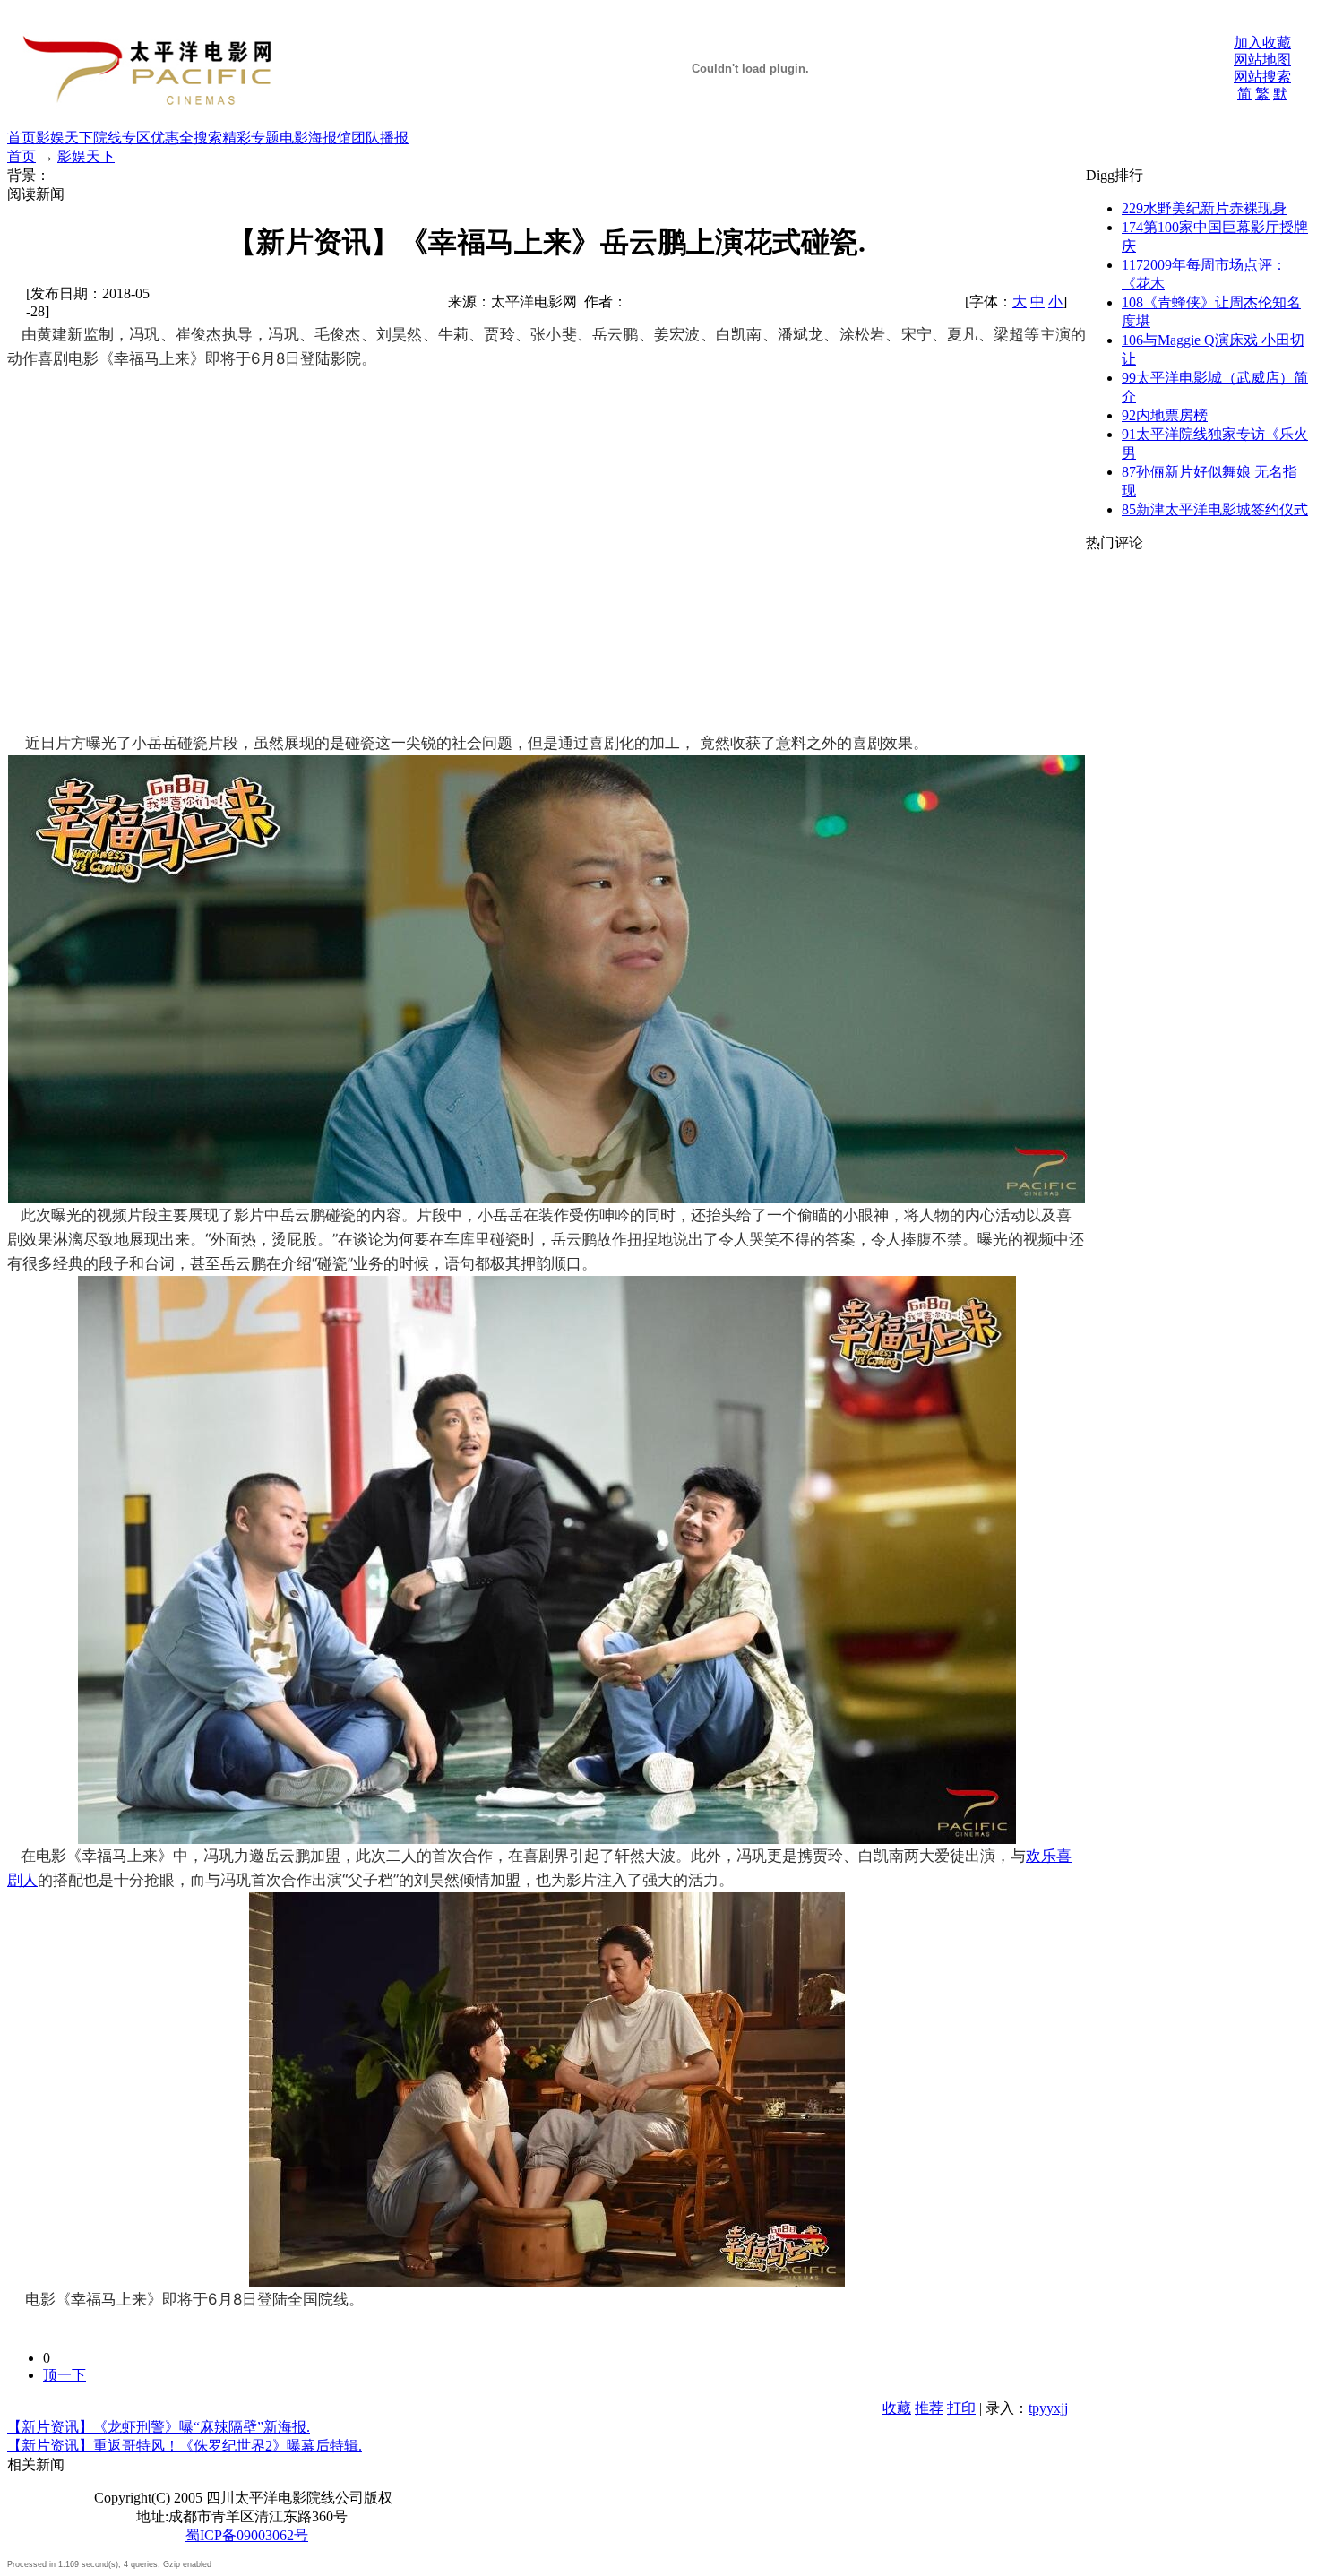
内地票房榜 (1165, 415)
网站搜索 (1262, 77)
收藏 (897, 2408)
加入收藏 (1262, 43)
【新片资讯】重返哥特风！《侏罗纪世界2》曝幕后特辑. (185, 2446)
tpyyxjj (1048, 2408)
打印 (961, 2408)
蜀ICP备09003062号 (247, 2535)
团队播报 (380, 138)
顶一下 (65, 2375)
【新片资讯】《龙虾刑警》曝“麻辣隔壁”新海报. (159, 2427)
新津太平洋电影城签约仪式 (1215, 509)
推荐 (929, 2408)
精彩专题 (251, 138)
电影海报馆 (315, 138)
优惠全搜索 (186, 138)
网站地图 (1262, 60)
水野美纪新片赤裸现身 (1204, 208)
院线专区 (122, 138)
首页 (22, 138)
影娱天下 (65, 138)
